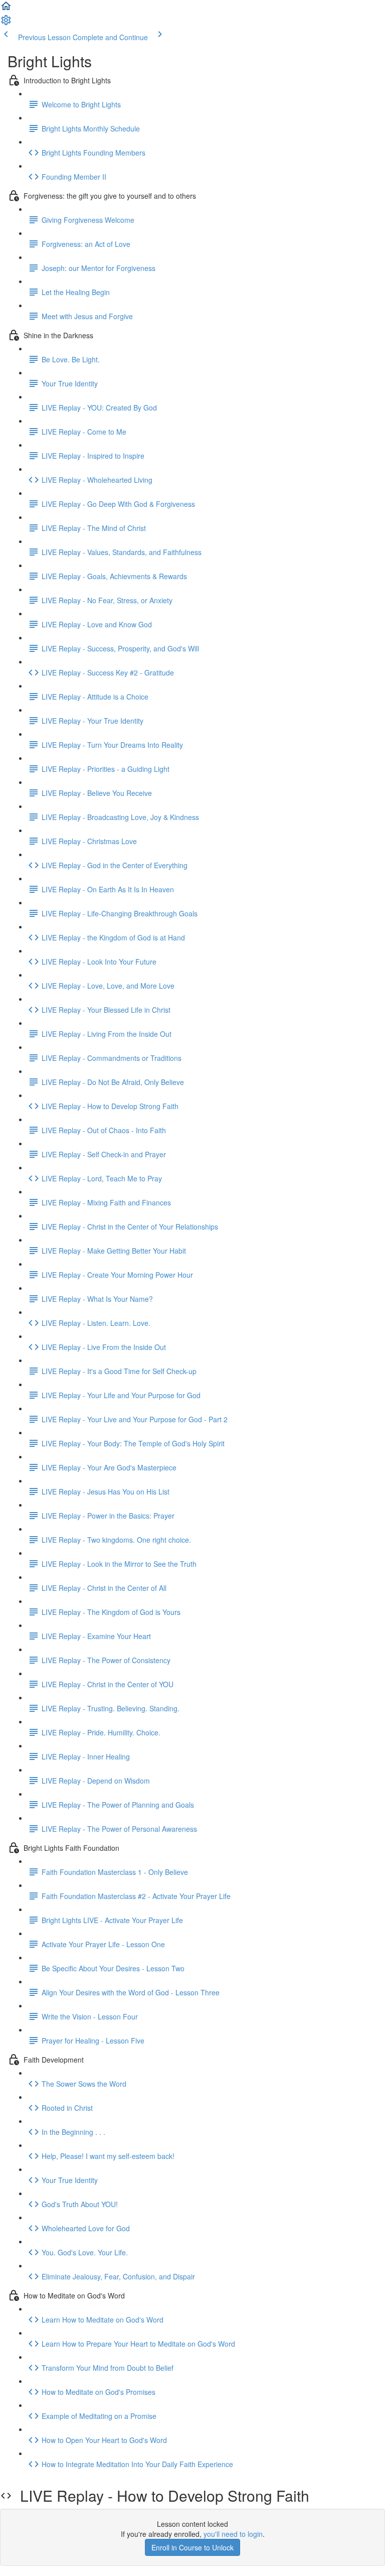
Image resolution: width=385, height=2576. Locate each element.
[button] (6, 9)
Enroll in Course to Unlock (192, 2547)
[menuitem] (6, 23)
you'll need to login (233, 2534)
